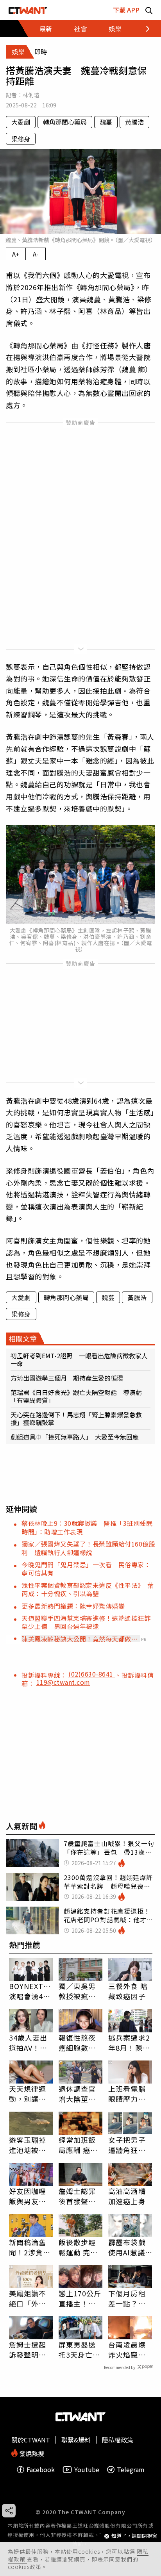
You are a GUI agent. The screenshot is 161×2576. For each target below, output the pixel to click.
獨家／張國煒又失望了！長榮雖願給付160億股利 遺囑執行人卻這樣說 (88, 1548)
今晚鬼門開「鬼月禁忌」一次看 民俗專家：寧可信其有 (86, 1569)
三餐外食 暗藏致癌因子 (128, 1991)
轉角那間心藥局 (65, 122)
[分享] (9, 2511)
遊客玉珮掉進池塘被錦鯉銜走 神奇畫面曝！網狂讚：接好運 (28, 2145)
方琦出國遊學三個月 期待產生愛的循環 (67, 1378)
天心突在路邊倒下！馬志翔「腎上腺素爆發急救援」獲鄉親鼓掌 (76, 1418)
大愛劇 (21, 122)
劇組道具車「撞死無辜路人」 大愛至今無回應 (75, 1437)
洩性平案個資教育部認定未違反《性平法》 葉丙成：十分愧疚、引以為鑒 (88, 1589)
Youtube (87, 2470)
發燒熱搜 (31, 2453)
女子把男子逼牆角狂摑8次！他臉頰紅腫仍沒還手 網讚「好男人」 (129, 2145)
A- (36, 254)
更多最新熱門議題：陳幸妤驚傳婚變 (73, 1606)
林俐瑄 (31, 95)
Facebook (41, 2470)
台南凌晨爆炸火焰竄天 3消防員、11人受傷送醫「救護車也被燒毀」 (130, 2349)
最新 (46, 29)
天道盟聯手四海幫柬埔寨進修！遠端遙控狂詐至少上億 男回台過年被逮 (86, 1622)
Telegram (131, 2470)
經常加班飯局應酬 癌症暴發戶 (78, 2145)
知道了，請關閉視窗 (134, 2536)
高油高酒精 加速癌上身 (127, 2196)
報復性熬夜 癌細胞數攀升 (77, 2043)
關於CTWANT (31, 2440)
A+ (16, 254)
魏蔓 (106, 122)
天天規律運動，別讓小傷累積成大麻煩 (28, 2094)
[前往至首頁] (28, 10)
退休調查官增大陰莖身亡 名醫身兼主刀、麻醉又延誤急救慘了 (77, 2094)
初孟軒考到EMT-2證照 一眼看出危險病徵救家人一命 (79, 1359)
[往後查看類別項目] (143, 29)
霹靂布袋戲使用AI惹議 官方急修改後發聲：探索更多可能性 (130, 2247)
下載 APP (126, 10)
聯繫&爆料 (76, 2440)
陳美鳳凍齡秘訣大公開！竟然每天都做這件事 (80, 1639)
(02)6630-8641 (92, 1674)
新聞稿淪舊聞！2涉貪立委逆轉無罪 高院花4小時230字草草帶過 (31, 2247)
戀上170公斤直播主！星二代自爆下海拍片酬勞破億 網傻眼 (80, 2298)
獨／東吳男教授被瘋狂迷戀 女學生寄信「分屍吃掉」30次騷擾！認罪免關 (78, 1991)
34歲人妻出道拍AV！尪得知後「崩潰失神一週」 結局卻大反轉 (31, 2043)
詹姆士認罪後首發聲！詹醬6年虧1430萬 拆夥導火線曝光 (79, 2196)
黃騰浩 (134, 122)
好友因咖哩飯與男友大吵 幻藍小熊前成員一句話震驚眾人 (28, 2196)
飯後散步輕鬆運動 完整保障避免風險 (78, 2247)
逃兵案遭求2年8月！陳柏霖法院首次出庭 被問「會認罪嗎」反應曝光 (129, 2043)
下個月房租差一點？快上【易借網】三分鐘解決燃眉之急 (129, 2298)
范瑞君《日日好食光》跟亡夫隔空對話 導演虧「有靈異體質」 (76, 1396)
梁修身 (21, 139)
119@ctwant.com (63, 1682)
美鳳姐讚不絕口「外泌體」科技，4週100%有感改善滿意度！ (30, 2298)
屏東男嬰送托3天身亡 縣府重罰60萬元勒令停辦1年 (80, 2349)
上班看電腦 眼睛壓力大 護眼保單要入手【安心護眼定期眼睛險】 (127, 2094)
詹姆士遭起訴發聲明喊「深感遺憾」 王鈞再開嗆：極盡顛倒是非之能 (31, 2349)
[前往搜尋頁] (149, 10)
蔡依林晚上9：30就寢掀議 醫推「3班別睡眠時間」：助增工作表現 (87, 1527)
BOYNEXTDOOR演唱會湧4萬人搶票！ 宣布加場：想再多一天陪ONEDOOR (31, 1991)
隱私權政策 (118, 2440)
